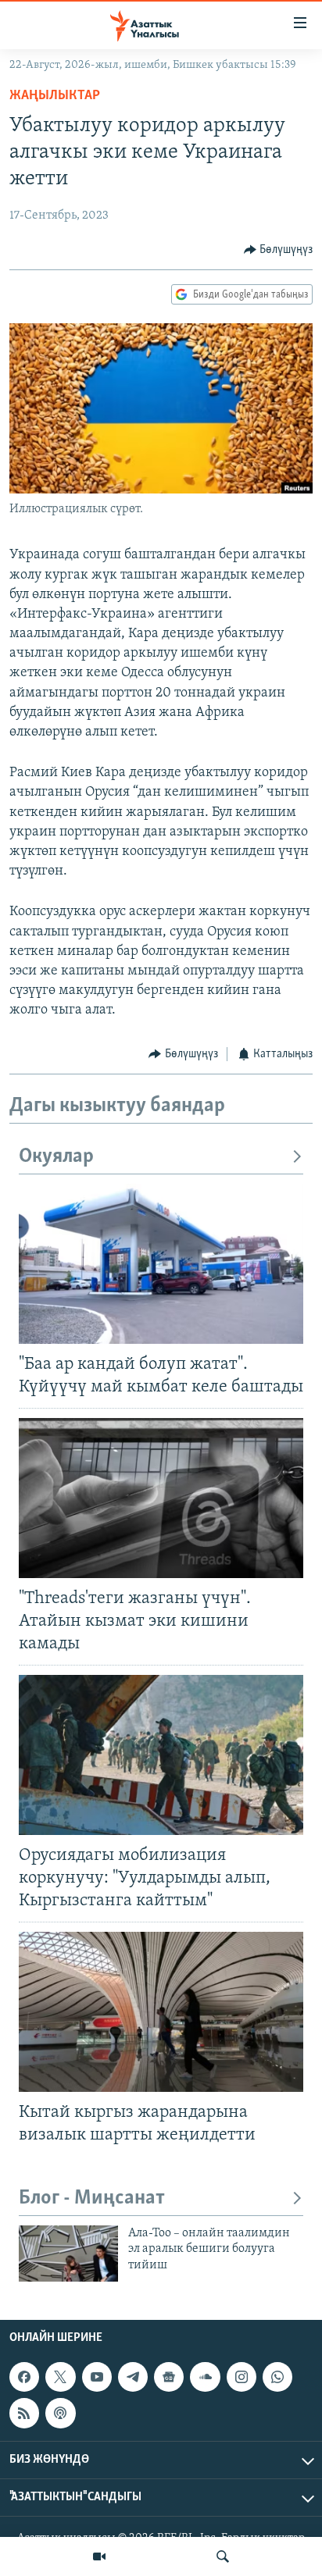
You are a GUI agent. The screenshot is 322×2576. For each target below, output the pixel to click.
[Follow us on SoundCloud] (205, 2377)
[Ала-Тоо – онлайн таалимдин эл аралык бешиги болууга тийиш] (68, 2254)
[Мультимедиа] (99, 2556)
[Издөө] (223, 2556)
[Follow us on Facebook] (24, 2377)
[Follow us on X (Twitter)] (60, 2377)
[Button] (279, 250)
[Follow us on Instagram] (241, 2377)
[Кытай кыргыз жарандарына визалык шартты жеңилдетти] (161, 2012)
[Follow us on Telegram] (133, 2377)
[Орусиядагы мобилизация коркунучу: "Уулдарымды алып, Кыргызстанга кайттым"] (161, 1755)
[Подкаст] (60, 2413)
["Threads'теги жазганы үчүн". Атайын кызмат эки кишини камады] (161, 1498)
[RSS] (24, 2413)
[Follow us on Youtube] (97, 2377)
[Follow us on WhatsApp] (277, 2377)
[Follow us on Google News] (169, 2377)
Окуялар (56, 1157)
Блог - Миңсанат (92, 2198)
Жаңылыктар (55, 96)
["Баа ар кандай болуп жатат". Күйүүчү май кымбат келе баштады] (161, 1264)
